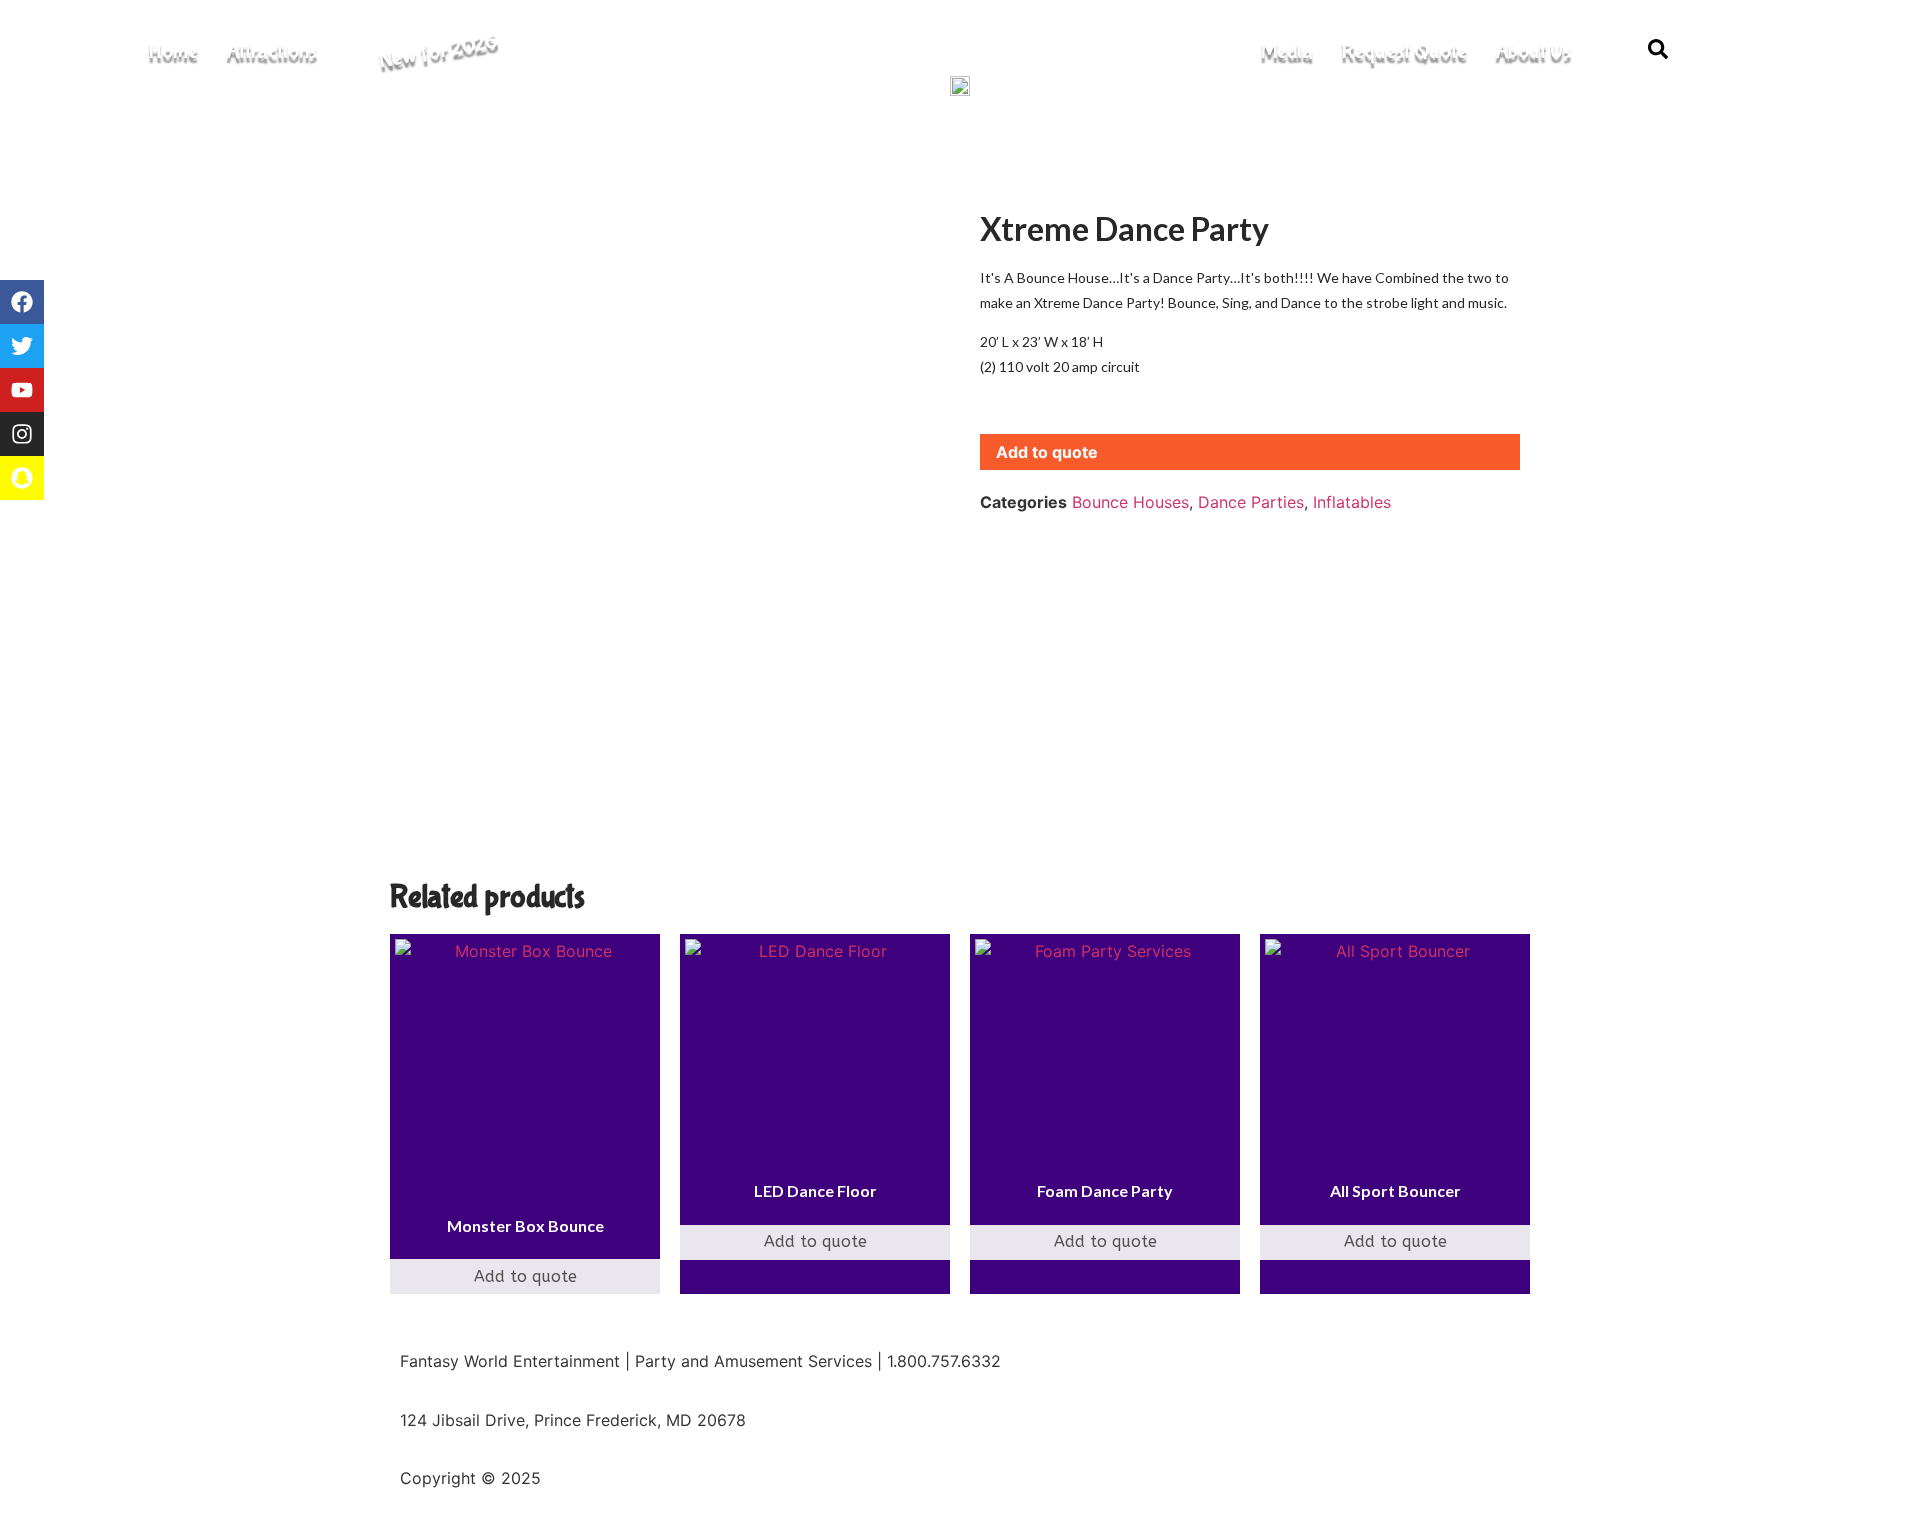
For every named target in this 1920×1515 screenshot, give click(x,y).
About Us (1533, 51)
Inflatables (1352, 502)
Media (1287, 51)
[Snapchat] (22, 478)
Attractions (271, 51)
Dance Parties (1251, 502)
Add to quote (1047, 452)
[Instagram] (22, 434)
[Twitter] (22, 346)
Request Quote (1404, 51)
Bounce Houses (1130, 502)
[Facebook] (22, 302)
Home (173, 51)
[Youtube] (22, 390)
